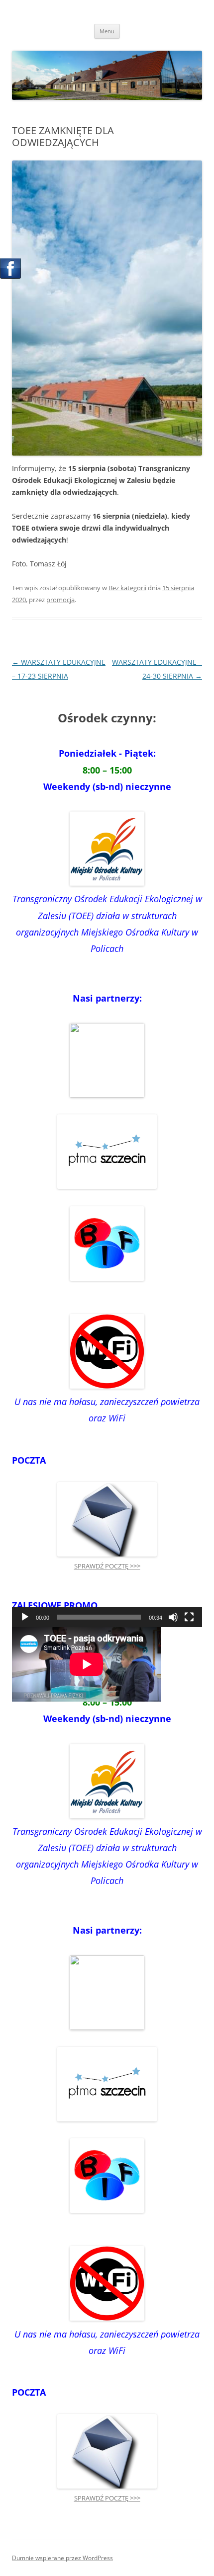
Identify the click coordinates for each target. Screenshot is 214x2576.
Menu (107, 31)
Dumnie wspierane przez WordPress (62, 2558)
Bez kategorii (127, 588)
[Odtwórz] (25, 1617)
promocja (60, 600)
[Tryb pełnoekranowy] (189, 1617)
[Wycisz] (173, 1617)
